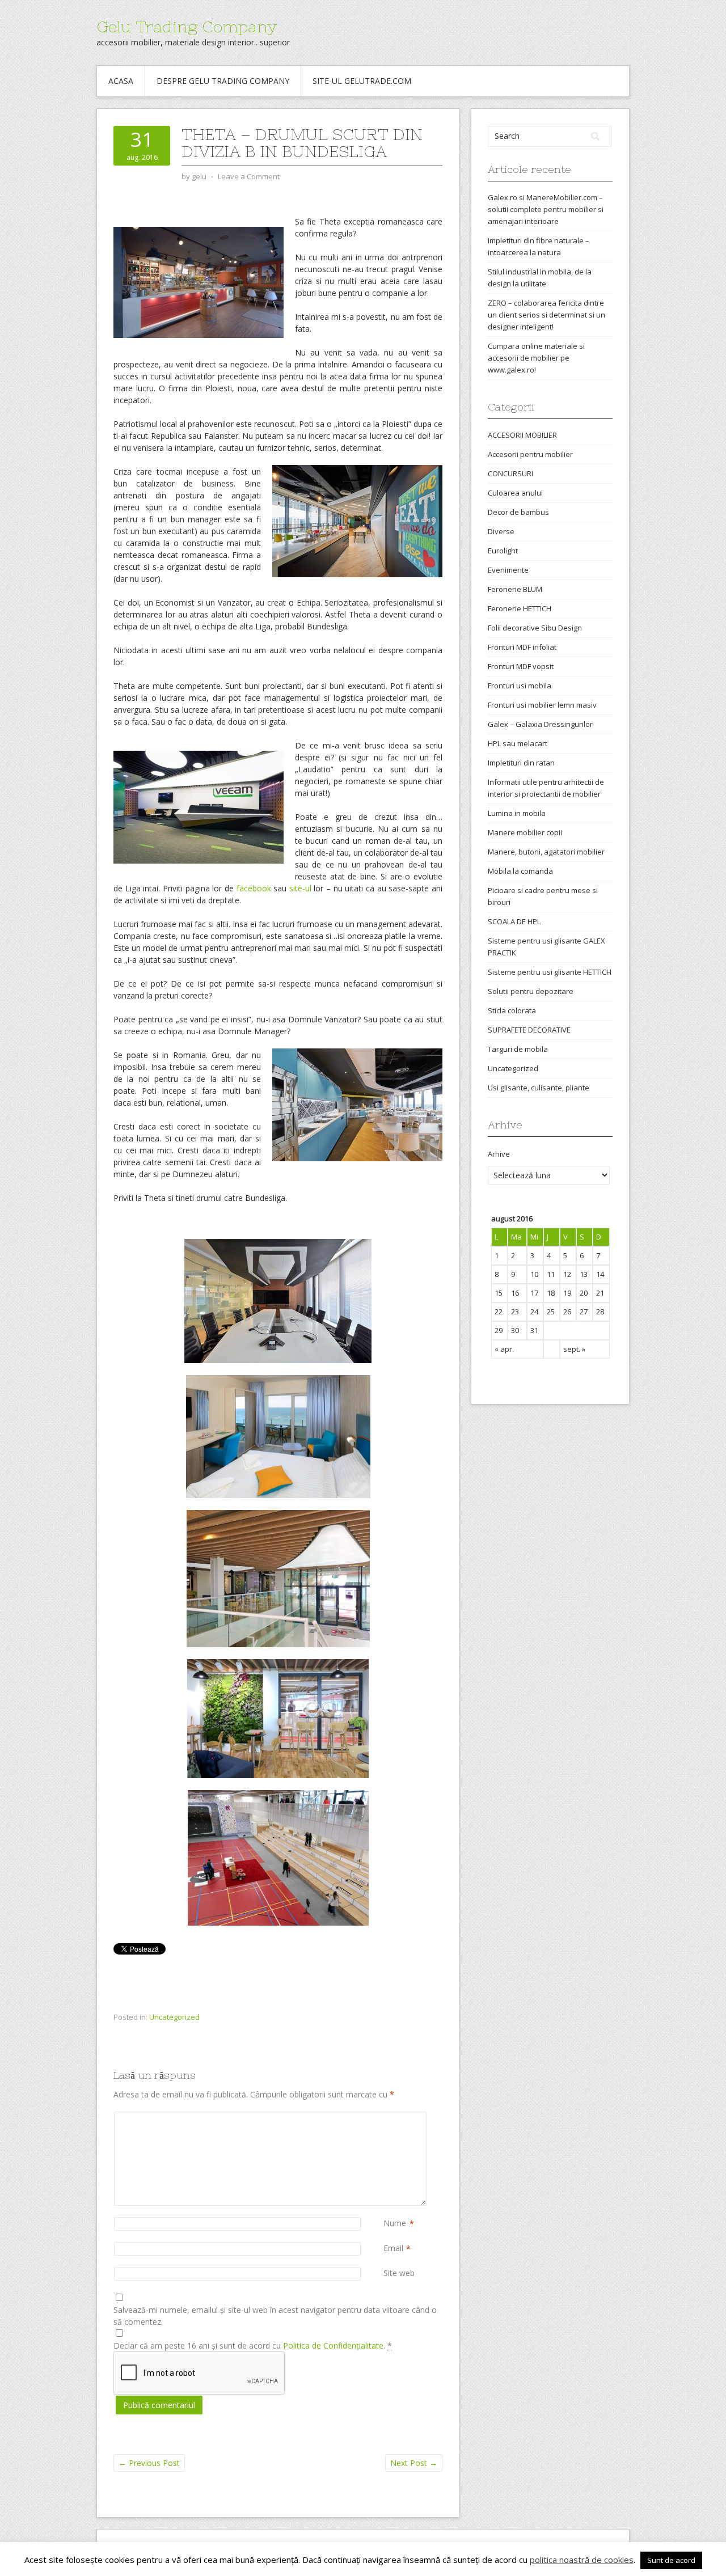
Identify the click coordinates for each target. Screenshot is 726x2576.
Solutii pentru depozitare (531, 991)
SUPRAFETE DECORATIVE (529, 1030)
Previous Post (149, 2463)
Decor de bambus (518, 512)
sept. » (574, 1349)
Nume (395, 2223)
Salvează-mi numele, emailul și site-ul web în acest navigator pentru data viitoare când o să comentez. (275, 2316)
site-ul (300, 888)
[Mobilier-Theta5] (278, 1301)
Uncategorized (174, 2017)
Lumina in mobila (517, 813)
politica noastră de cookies (582, 2560)
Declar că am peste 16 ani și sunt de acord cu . (253, 2346)
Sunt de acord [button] (671, 2560)
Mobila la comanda (520, 871)
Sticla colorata (512, 1010)
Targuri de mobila (518, 1049)
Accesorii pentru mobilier (530, 454)
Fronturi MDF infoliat (522, 647)
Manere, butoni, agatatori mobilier (546, 852)
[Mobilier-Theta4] (278, 1858)
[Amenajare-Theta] (278, 1579)
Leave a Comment (249, 176)
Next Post (414, 2463)
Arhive (499, 1154)
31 (534, 1330)
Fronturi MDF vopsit (521, 666)
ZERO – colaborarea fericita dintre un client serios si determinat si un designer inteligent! (546, 315)
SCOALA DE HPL (514, 921)
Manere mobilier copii (525, 832)
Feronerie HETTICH (520, 608)
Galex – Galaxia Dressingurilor (540, 724)
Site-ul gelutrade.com (362, 81)
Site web (399, 2273)
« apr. (504, 1349)
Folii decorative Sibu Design (535, 628)
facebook (255, 888)
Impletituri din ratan (521, 763)
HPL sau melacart (518, 743)
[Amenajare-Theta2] (278, 1719)
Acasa (121, 81)
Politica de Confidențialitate (333, 2346)
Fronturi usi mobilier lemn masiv (542, 705)
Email (393, 2248)
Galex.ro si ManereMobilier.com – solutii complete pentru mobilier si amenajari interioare (546, 209)
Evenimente (508, 570)
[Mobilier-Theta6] (278, 1437)
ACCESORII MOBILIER (522, 435)
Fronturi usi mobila (520, 686)
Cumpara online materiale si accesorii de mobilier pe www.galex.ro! (536, 358)
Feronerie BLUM (515, 589)
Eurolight (503, 551)
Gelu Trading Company (187, 27)
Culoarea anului (515, 493)
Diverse (501, 531)
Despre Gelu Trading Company (223, 81)
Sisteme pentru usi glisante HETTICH (550, 972)
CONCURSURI (510, 473)
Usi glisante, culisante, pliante (539, 1088)
